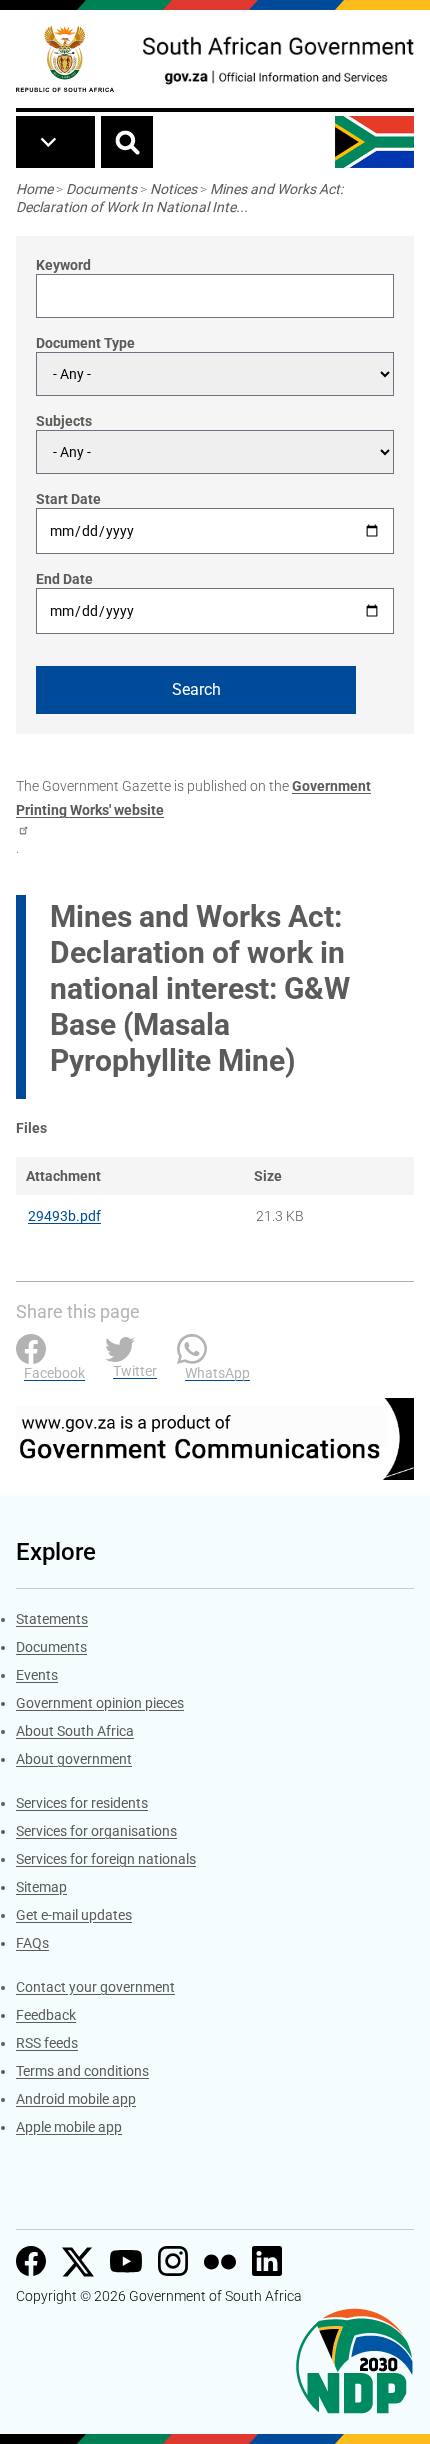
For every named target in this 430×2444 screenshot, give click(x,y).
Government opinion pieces (100, 1703)
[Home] (65, 59)
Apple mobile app (69, 2127)
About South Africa (75, 1731)
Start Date (68, 499)
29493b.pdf (64, 1216)
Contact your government (95, 1987)
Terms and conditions (82, 2071)
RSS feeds (47, 2043)
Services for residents (82, 1803)
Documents (101, 189)
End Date (64, 579)
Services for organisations (96, 1831)
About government (74, 1759)
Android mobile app (76, 2099)
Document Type (85, 343)
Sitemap (41, 1887)
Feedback (46, 2015)
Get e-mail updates (74, 1915)
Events (37, 1675)
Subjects (64, 421)
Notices (173, 189)
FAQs (32, 1943)
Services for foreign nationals (106, 1859)
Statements (52, 1619)
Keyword (63, 265)
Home (34, 189)
